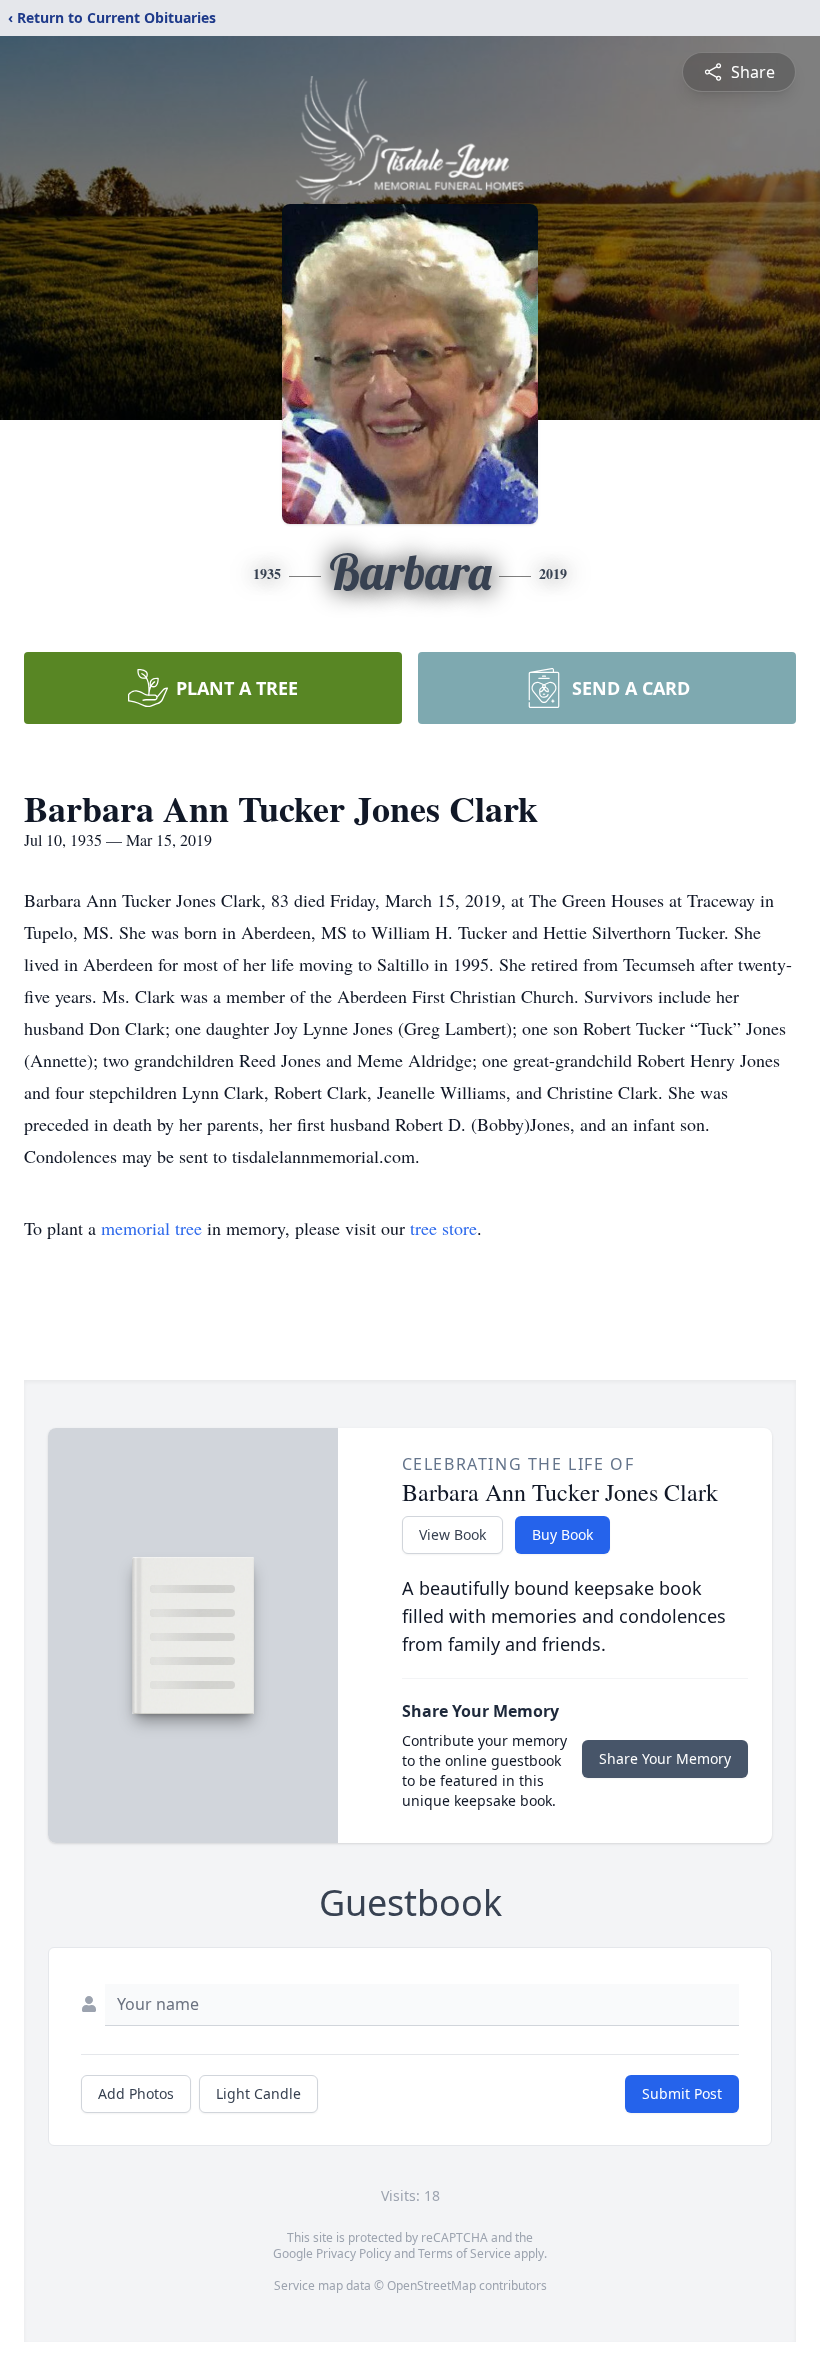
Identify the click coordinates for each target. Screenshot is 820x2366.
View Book (452, 1534)
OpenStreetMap (431, 2285)
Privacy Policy (353, 2253)
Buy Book (562, 1534)
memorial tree (151, 1228)
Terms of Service (464, 2253)
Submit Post (682, 2093)
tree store (443, 1228)
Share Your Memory (665, 1758)
